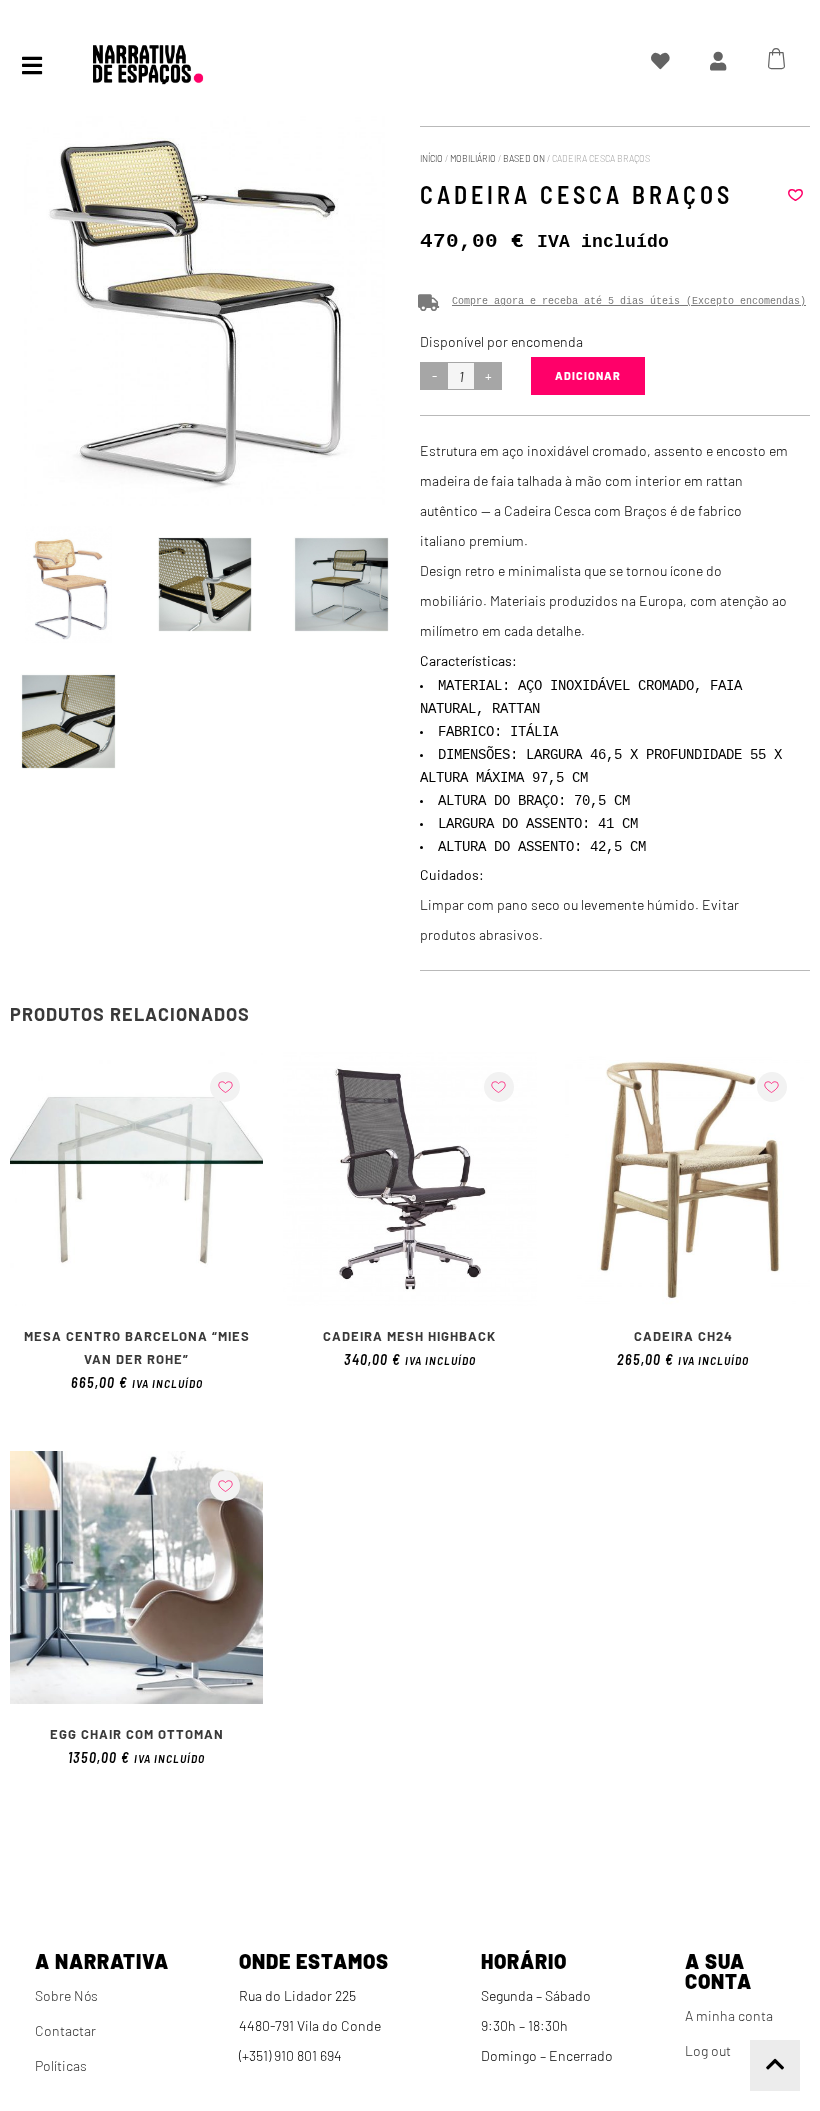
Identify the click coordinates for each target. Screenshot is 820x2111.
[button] (795, 195)
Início (431, 158)
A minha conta (729, 2015)
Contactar (65, 2030)
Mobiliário (473, 158)
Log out (708, 2050)
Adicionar (588, 375)
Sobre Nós (66, 1995)
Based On (524, 158)
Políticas (61, 2065)
